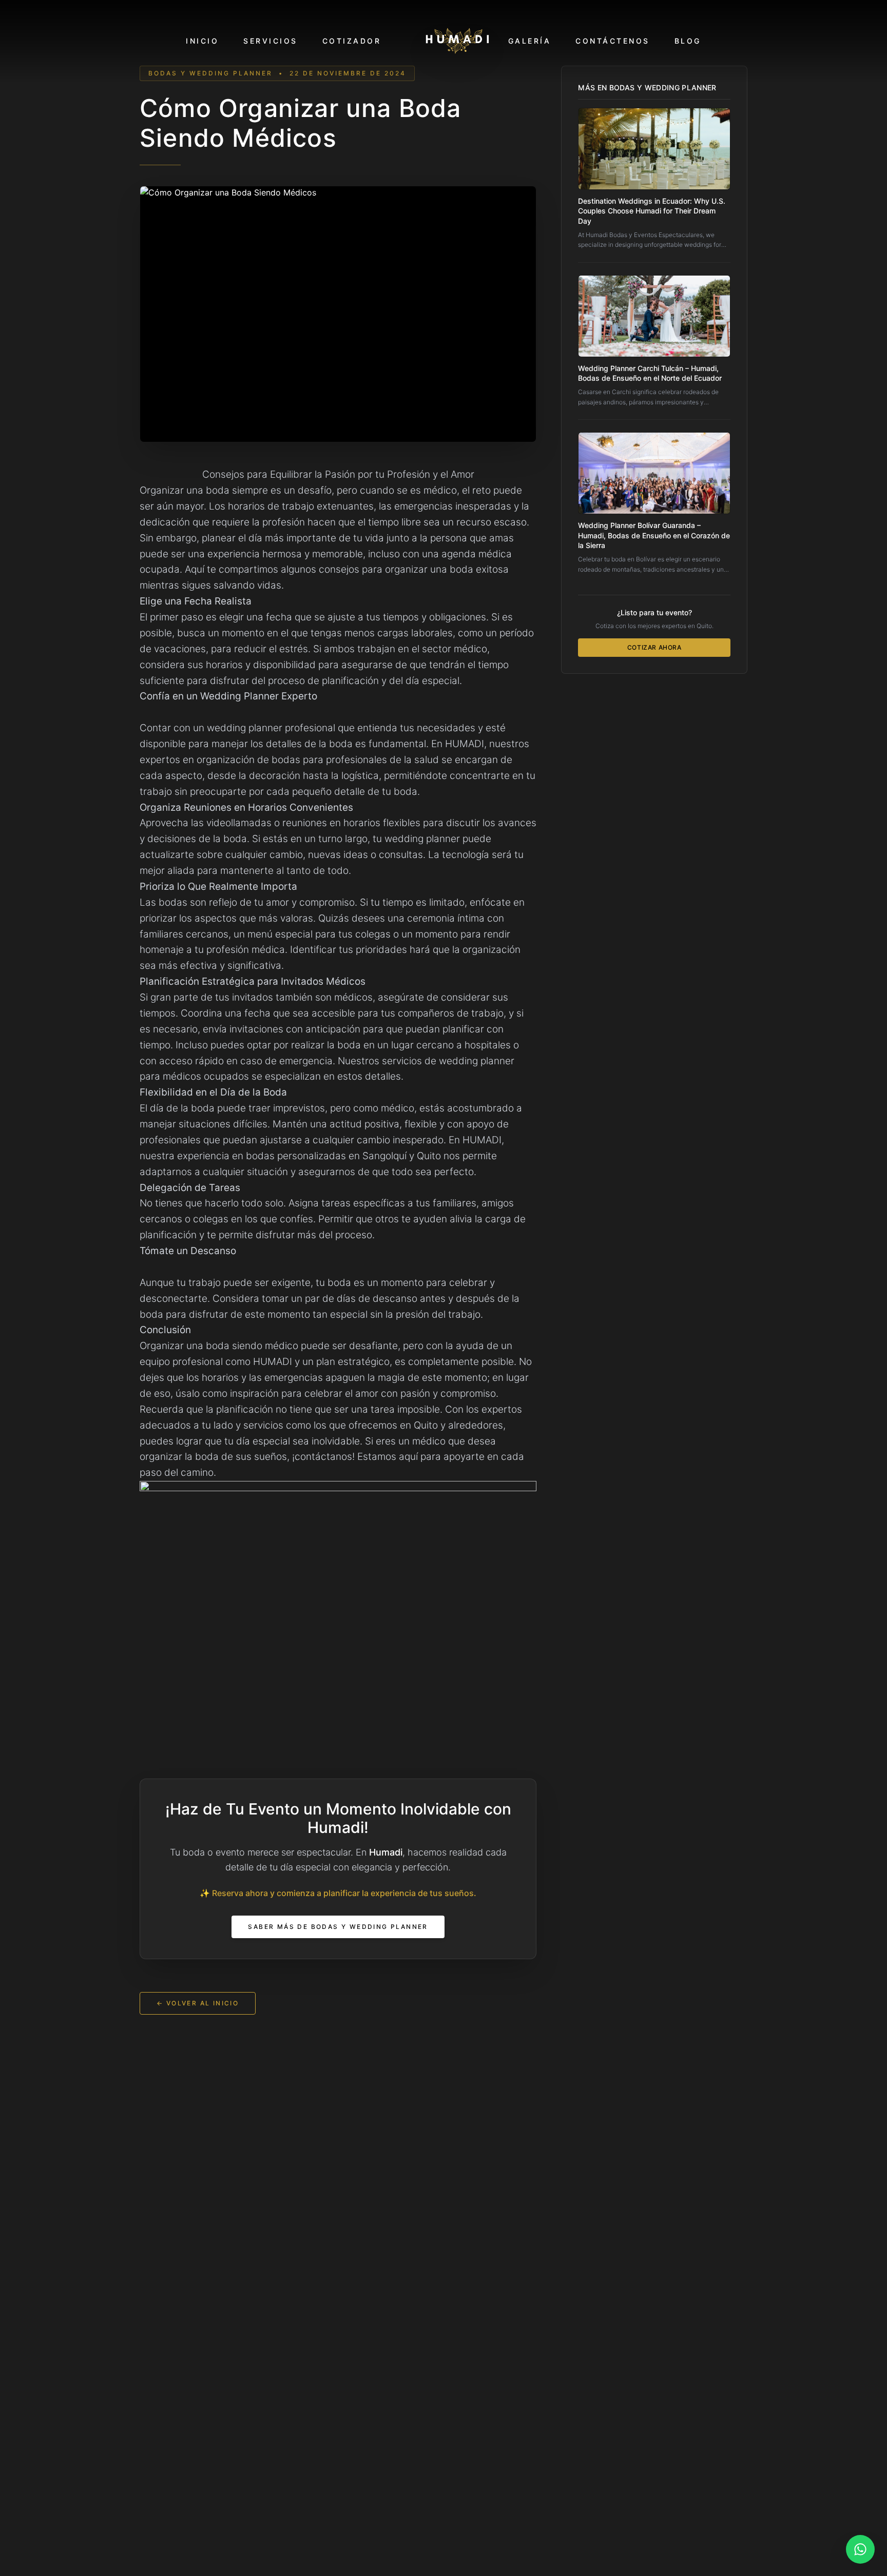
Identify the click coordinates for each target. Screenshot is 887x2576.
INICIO (202, 41)
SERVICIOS (271, 41)
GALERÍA (530, 41)
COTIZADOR (352, 41)
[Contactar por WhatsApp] (860, 2549)
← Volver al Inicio (198, 2003)
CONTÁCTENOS (613, 41)
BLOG (688, 41)
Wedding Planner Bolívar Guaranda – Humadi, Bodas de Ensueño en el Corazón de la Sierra (654, 535)
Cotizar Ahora (654, 647)
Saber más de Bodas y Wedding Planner (338, 1927)
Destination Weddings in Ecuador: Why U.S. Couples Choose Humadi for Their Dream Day (652, 211)
